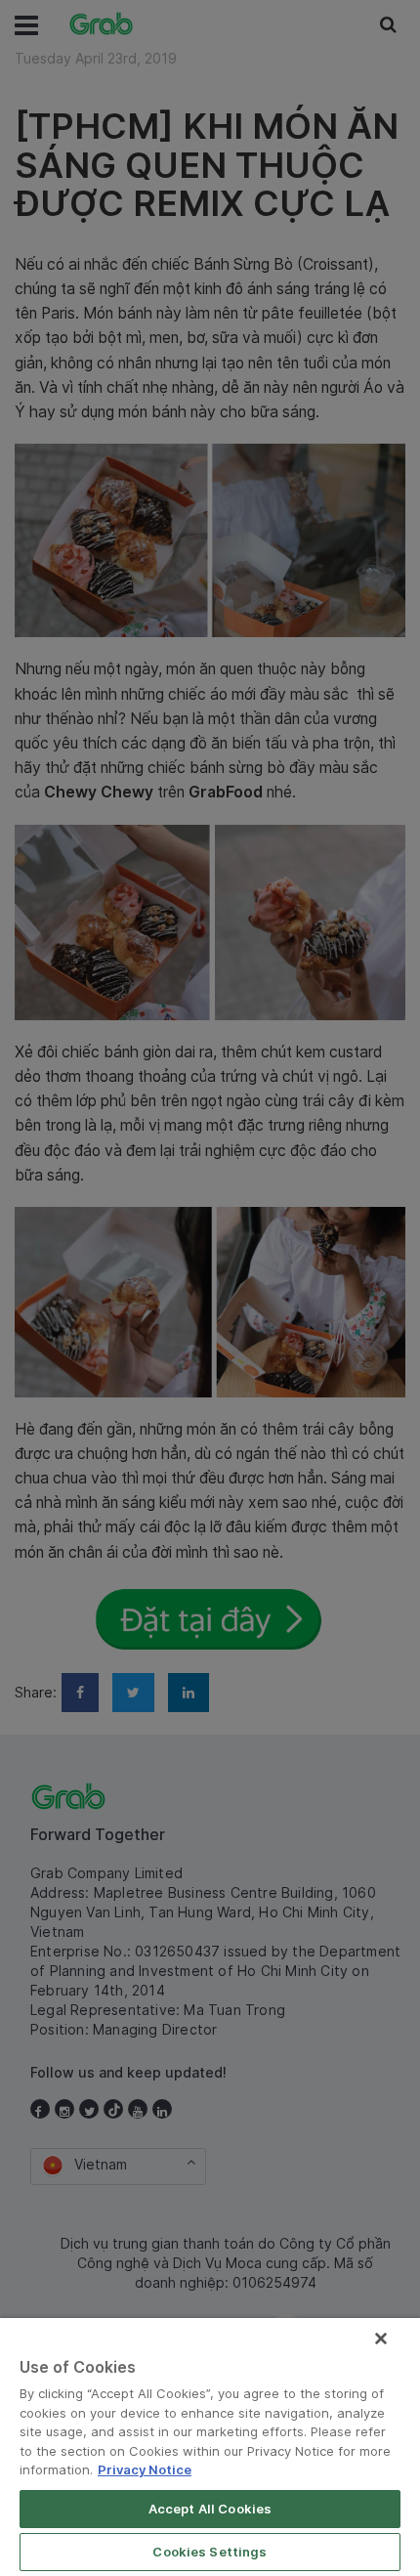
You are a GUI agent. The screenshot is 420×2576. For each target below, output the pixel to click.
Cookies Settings (210, 2552)
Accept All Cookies (210, 2509)
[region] (210, 2447)
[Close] (381, 2339)
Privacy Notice (145, 2469)
